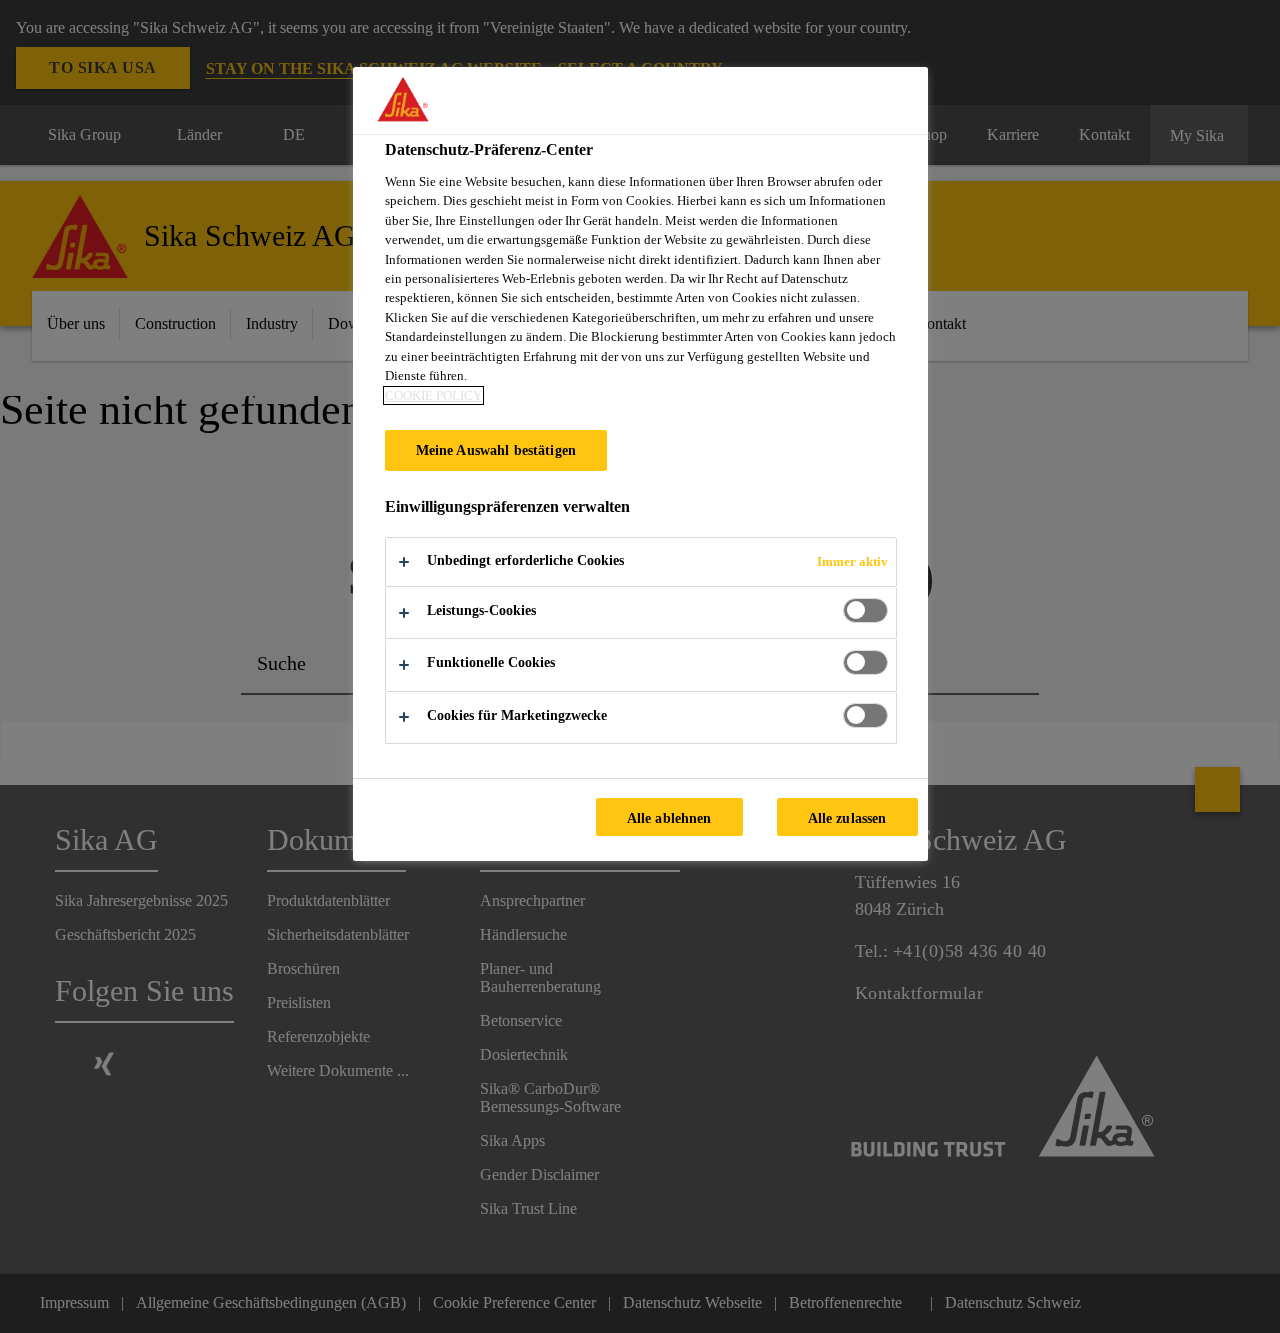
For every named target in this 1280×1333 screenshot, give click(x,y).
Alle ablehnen (669, 818)
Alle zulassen (847, 818)
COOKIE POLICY (433, 395)
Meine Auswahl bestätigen (496, 450)
